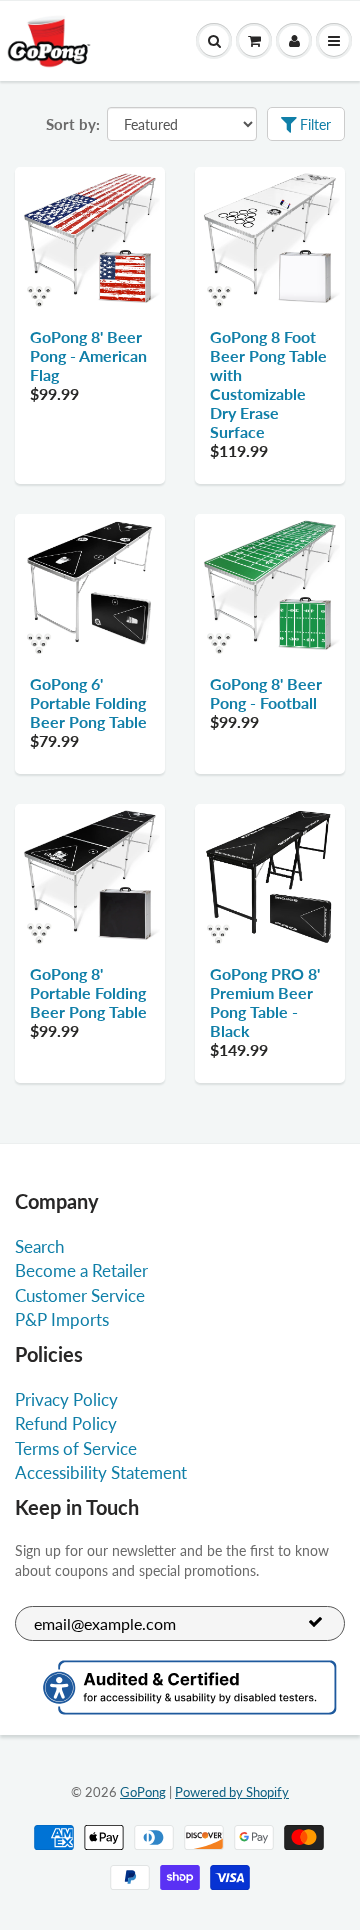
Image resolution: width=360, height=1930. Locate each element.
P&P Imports (62, 1319)
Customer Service (80, 1295)
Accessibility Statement (101, 1472)
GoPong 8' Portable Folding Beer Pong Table (88, 992)
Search (39, 1246)
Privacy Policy (66, 1399)
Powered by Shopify (232, 1792)
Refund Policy (66, 1423)
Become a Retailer (81, 1270)
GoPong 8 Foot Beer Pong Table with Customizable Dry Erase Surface (268, 384)
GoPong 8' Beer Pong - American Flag (88, 355)
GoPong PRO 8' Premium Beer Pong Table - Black (265, 1002)
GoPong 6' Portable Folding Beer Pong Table (88, 702)
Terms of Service (76, 1448)
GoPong (143, 1792)
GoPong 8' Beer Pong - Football (266, 693)
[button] (254, 41)
